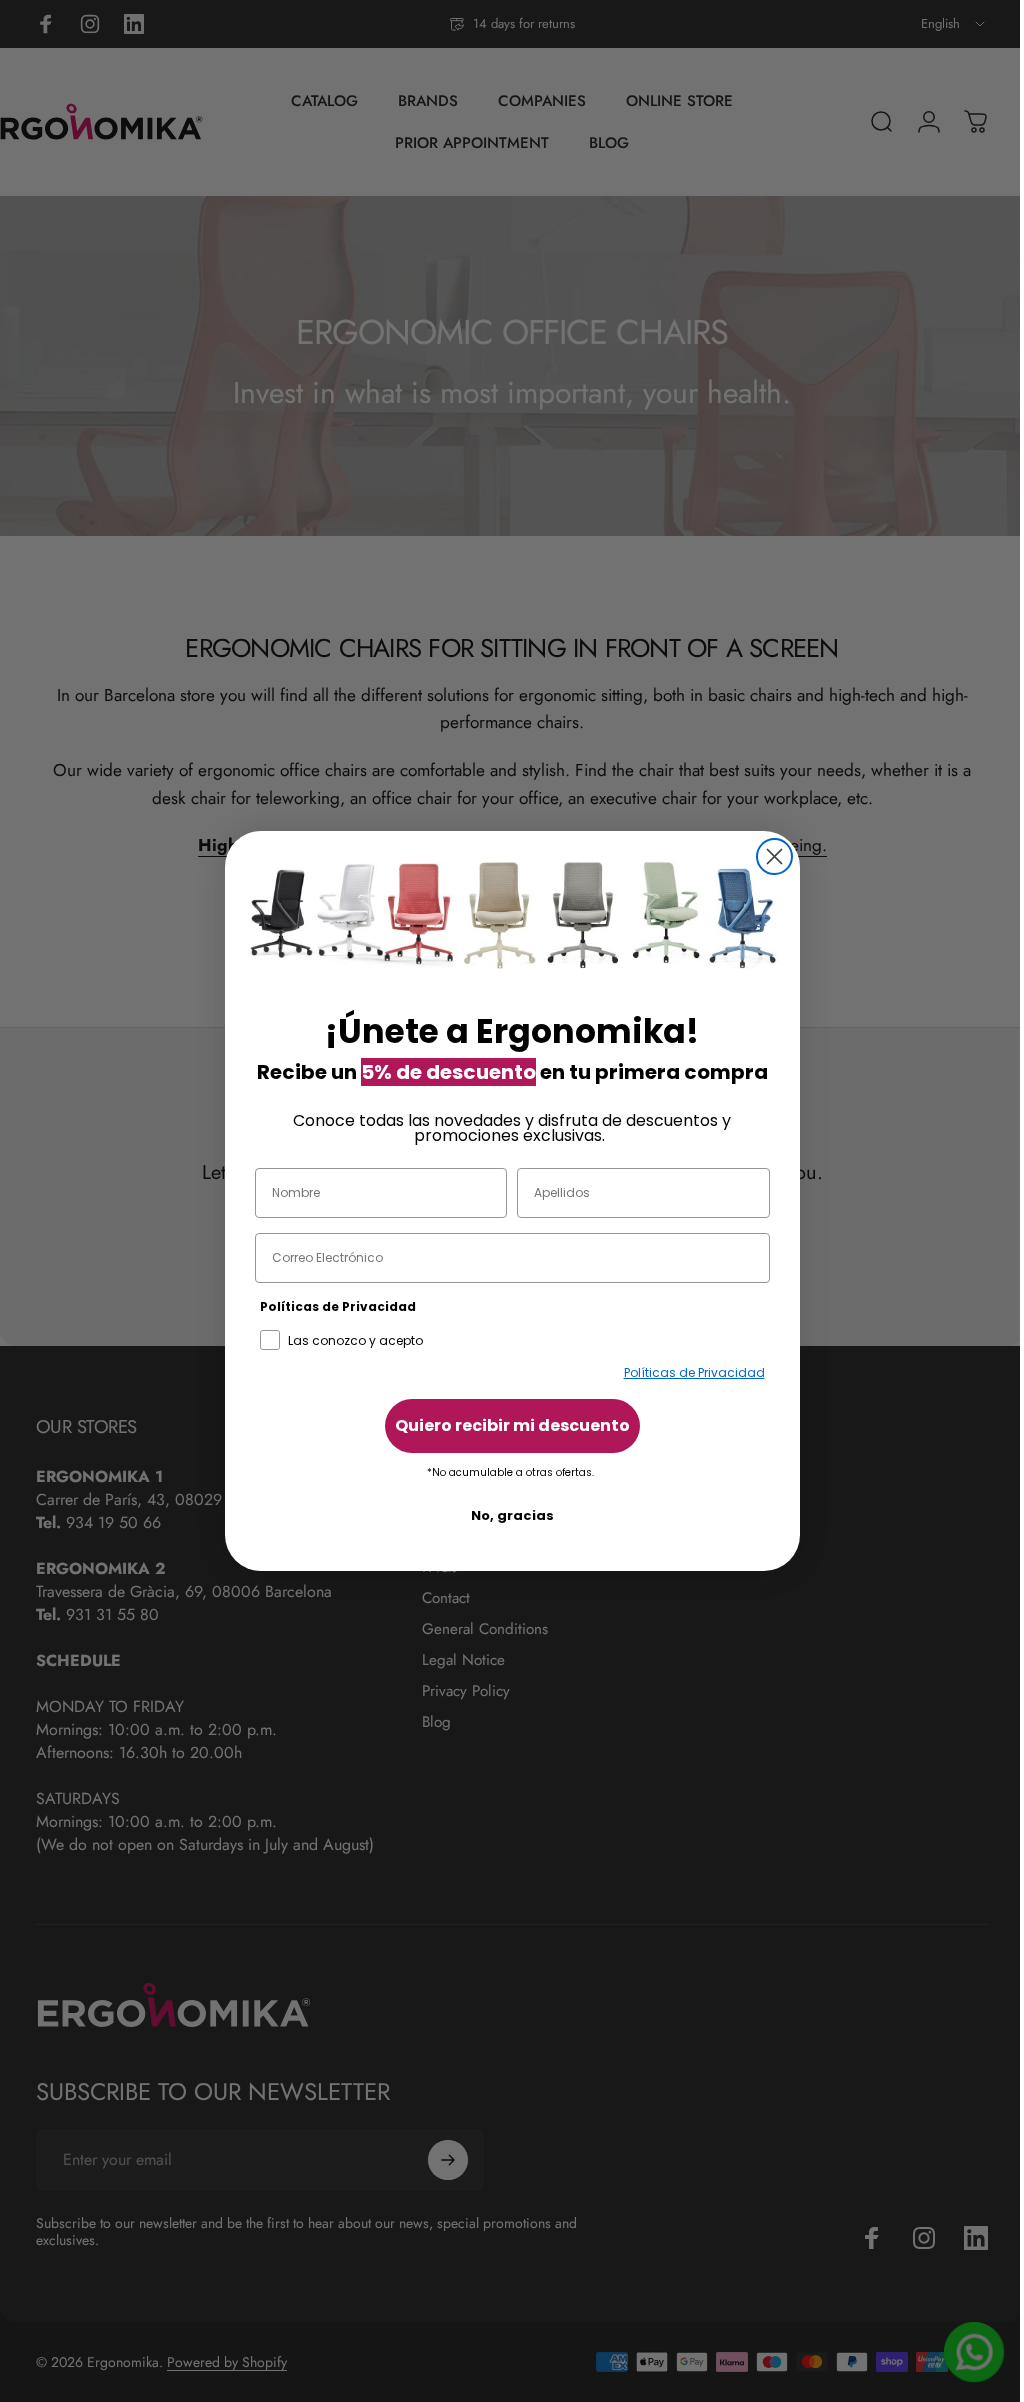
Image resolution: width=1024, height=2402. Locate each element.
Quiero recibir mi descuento (504, 1425)
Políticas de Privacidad (686, 1372)
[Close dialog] (766, 856)
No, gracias (504, 1515)
